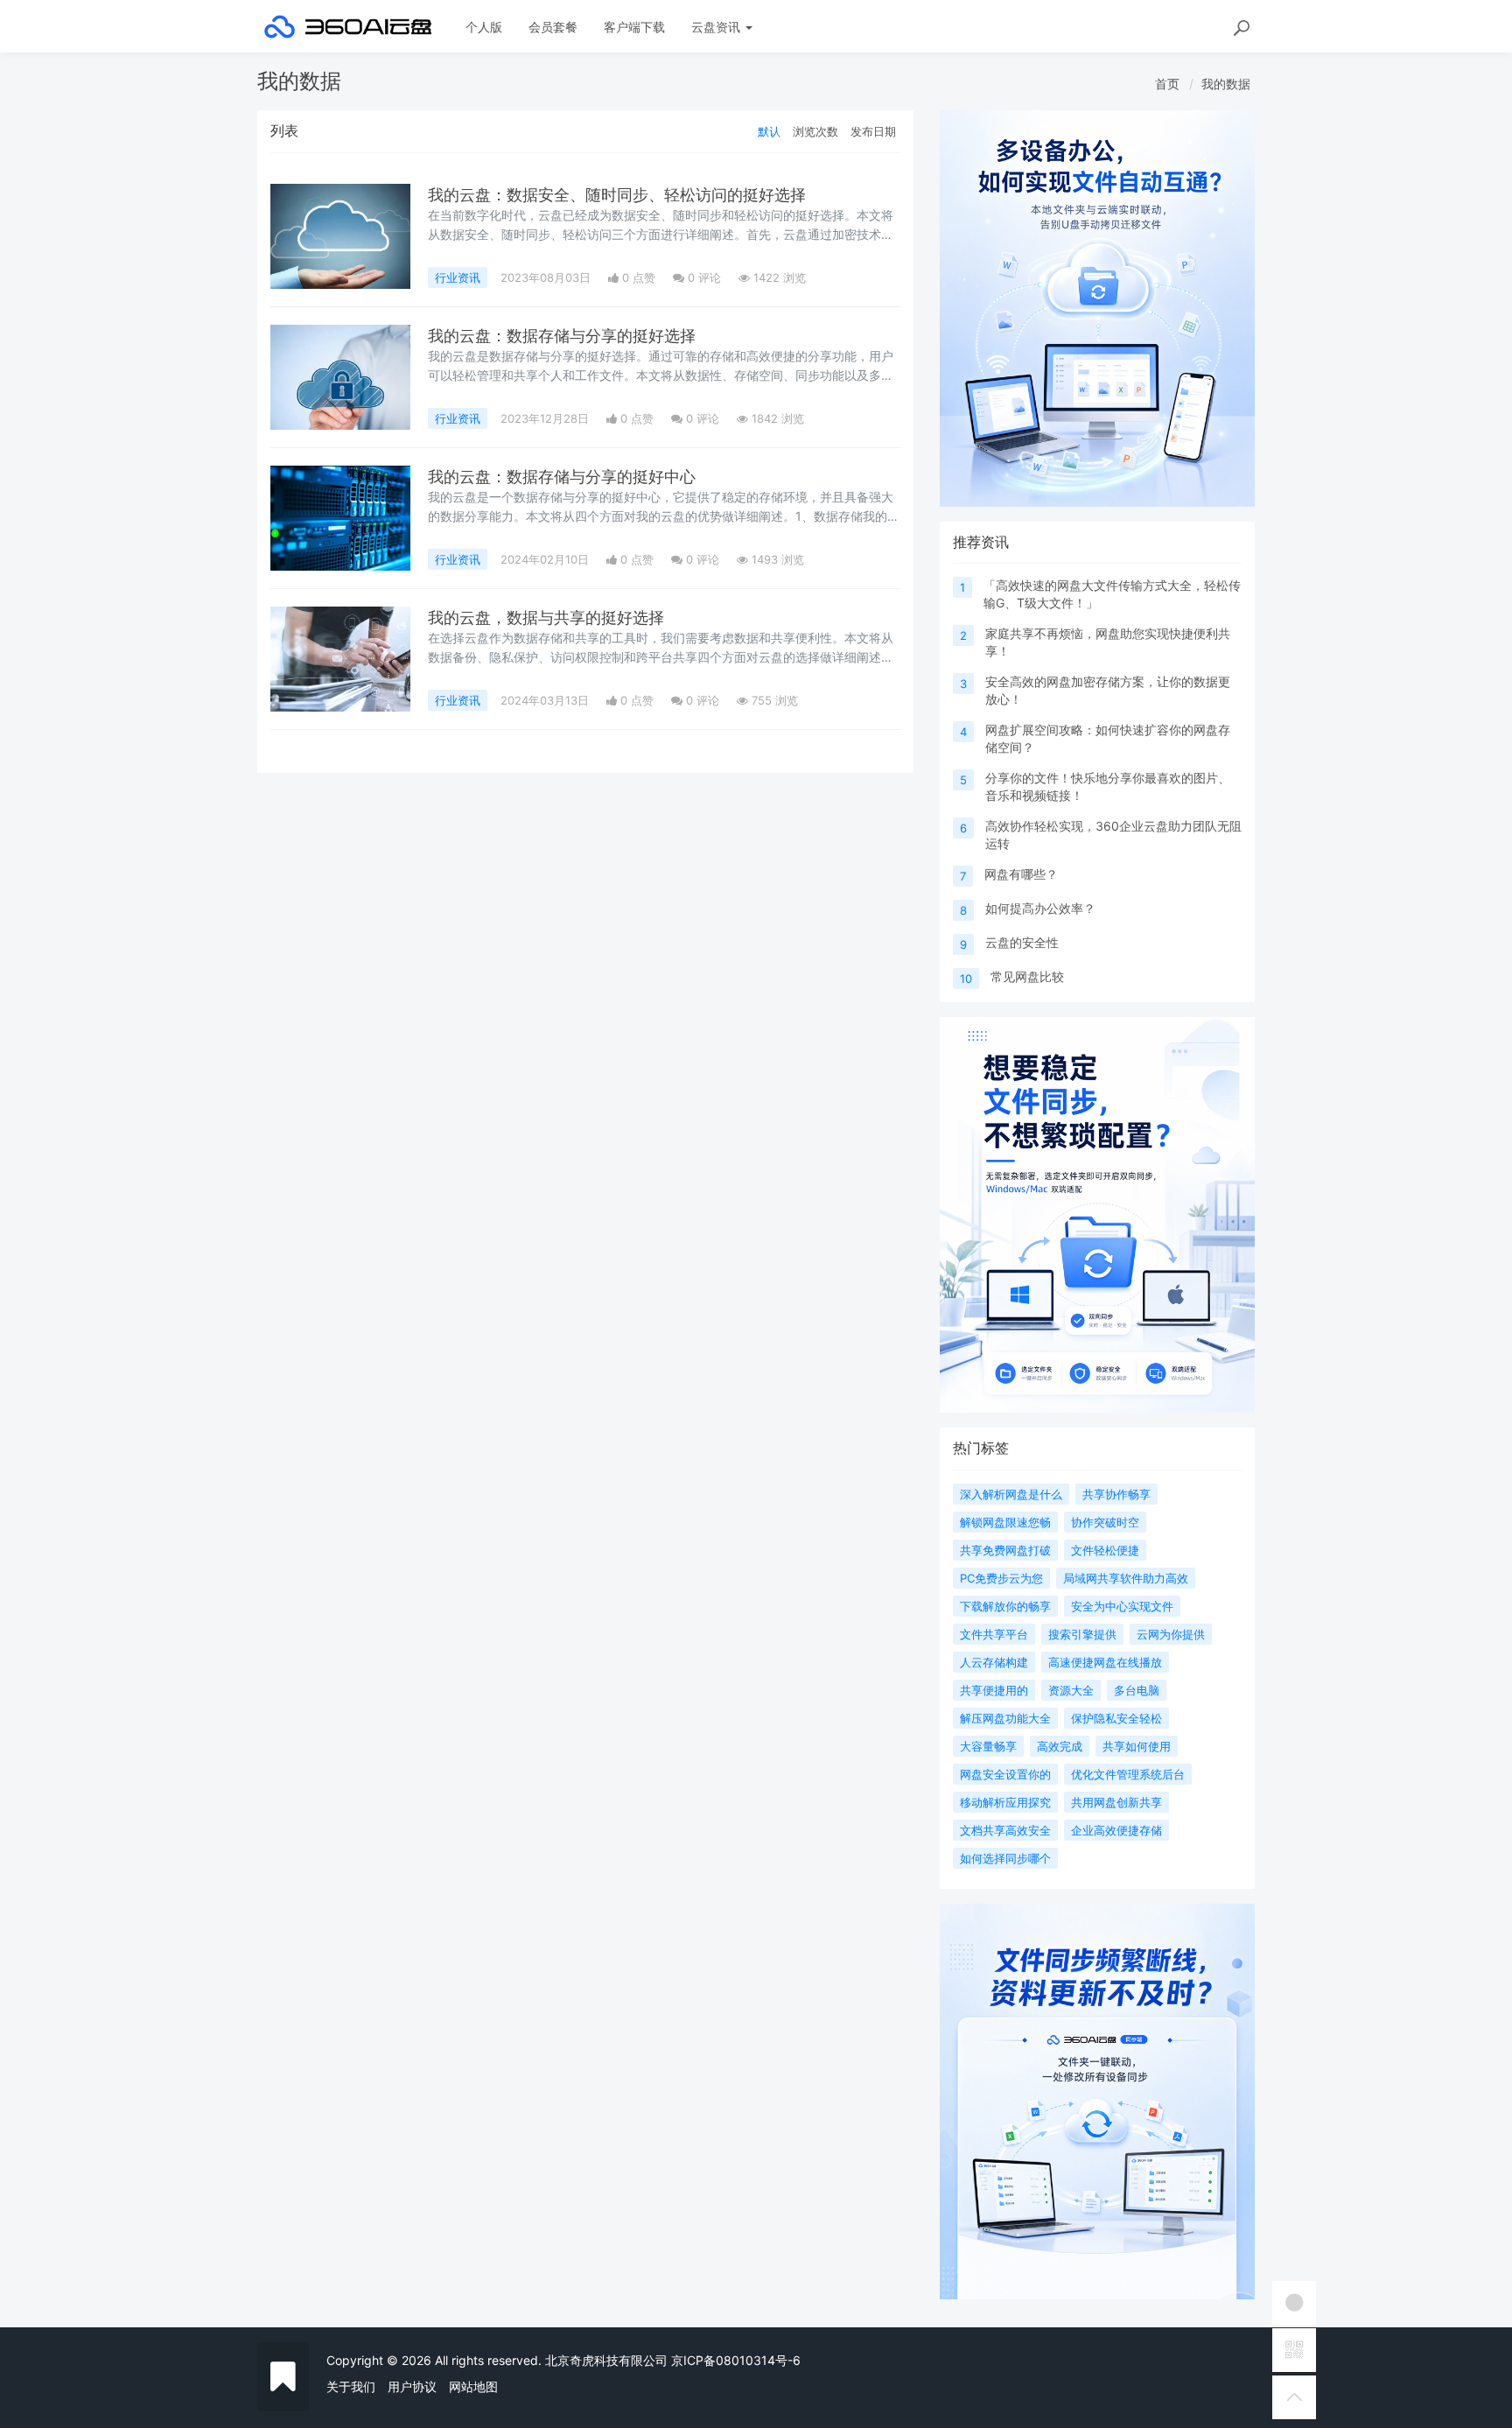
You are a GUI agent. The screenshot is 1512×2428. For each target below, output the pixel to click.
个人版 (484, 27)
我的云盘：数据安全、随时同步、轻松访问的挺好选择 (617, 195)
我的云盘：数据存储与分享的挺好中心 (562, 477)
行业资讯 (458, 277)
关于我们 (351, 2386)
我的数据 (1226, 84)
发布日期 (873, 131)
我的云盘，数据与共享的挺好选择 (546, 618)
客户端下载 (634, 27)
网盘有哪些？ (1021, 874)
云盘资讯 (717, 27)
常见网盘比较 (1027, 976)
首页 (1167, 84)
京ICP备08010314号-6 (736, 2360)
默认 (769, 131)
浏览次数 (815, 131)
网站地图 (473, 2386)
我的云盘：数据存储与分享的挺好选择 (562, 336)
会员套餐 (553, 27)
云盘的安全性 (1022, 942)
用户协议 (412, 2386)
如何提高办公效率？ (1040, 908)
